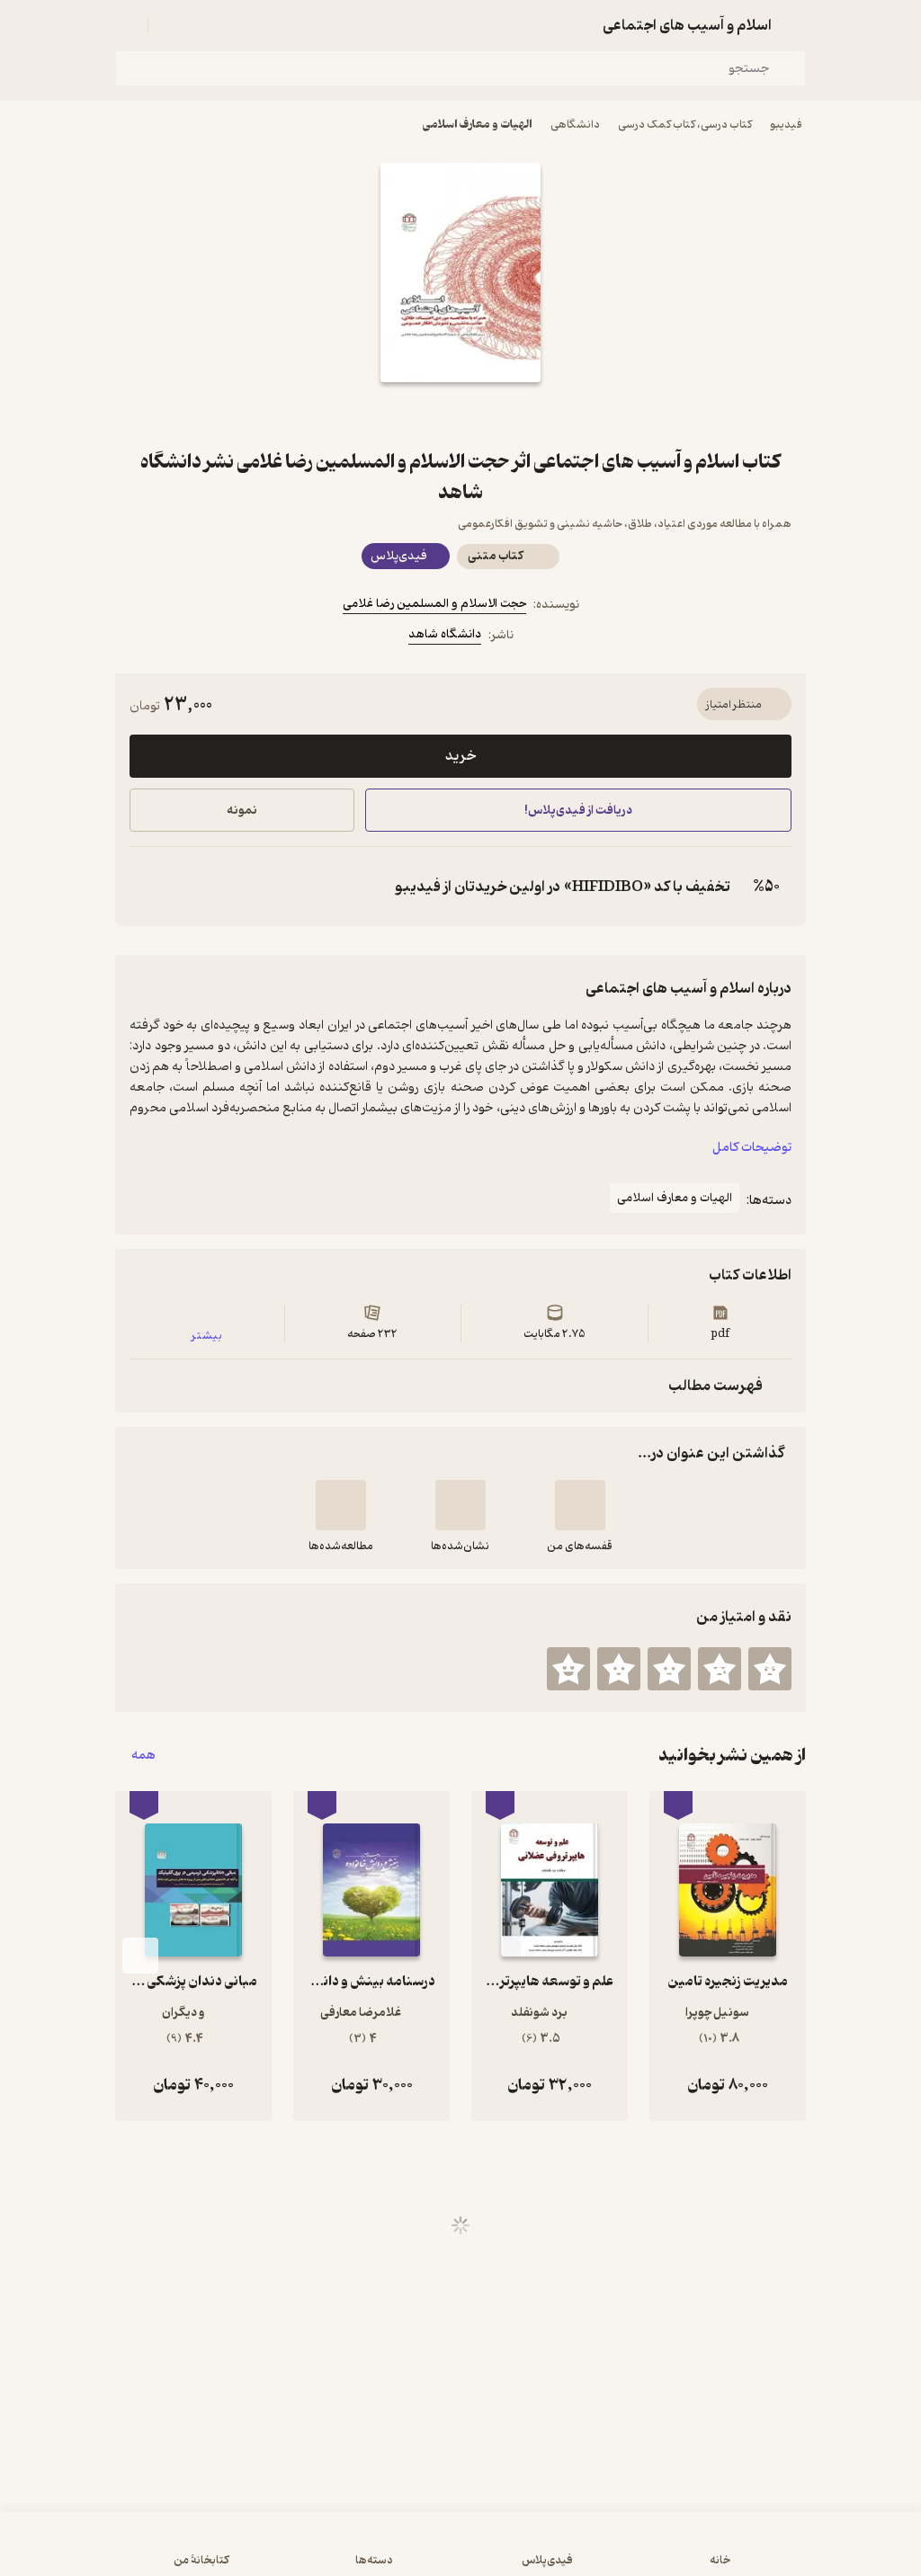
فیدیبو (786, 125)
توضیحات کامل (752, 1148)
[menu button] (126, 25)
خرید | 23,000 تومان (235, 2553)
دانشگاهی (575, 125)
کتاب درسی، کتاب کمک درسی (685, 125)
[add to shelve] (580, 1505)
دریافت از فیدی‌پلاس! (578, 811)
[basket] (170, 25)
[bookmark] (504, 414)
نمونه (242, 811)
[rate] (770, 1669)
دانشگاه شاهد (445, 634)
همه (143, 1756)
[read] (341, 1505)
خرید (460, 756)
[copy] (148, 887)
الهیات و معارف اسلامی (478, 125)
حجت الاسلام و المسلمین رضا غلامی (434, 604)
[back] (795, 25)
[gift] (460, 414)
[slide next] (140, 1956)
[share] (417, 414)
